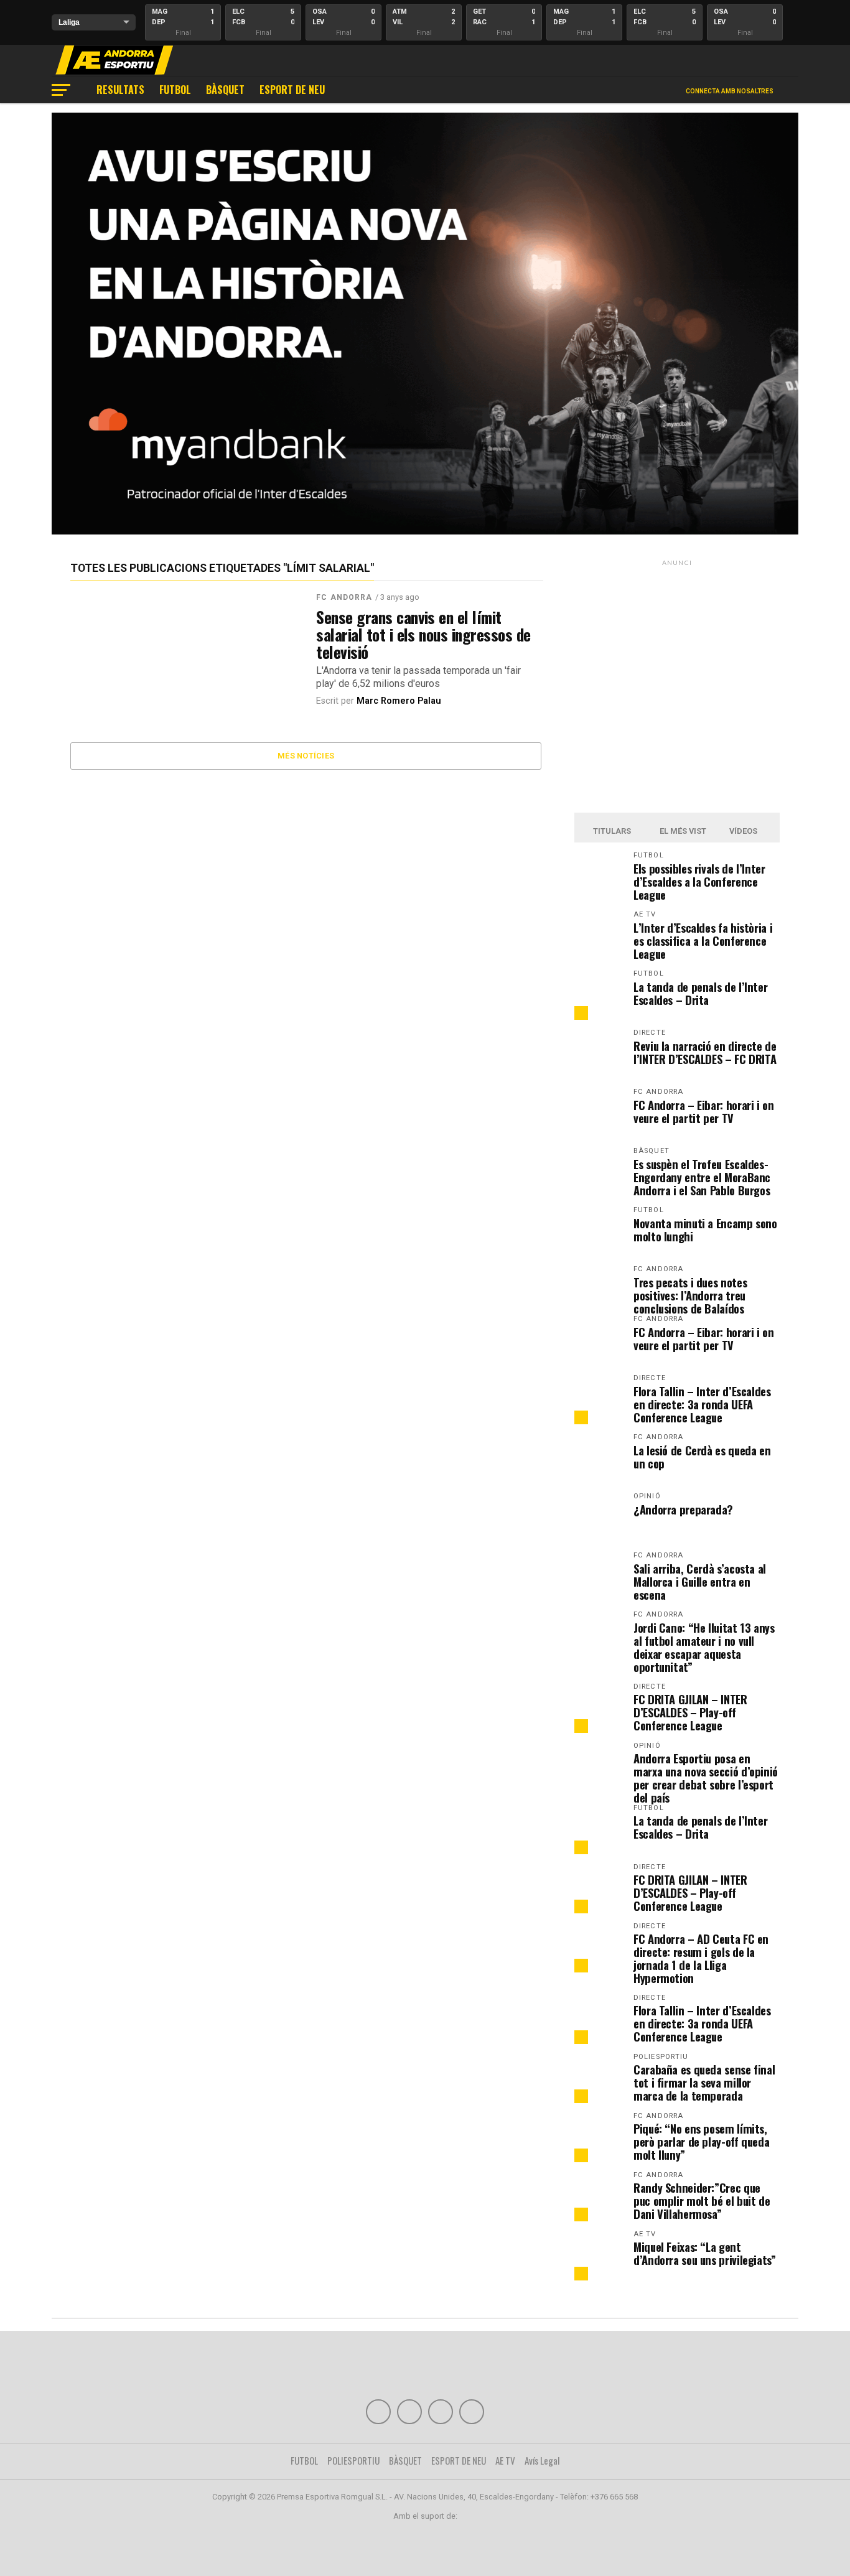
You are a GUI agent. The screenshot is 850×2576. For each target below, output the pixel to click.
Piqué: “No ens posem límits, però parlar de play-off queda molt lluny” (701, 2141)
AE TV (505, 2460)
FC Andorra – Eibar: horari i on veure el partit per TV (704, 1111)
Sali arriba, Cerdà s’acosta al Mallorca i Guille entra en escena (700, 1581)
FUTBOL (175, 90)
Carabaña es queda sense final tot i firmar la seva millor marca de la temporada (704, 2082)
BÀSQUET (225, 90)
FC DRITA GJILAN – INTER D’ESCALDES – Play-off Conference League (690, 1712)
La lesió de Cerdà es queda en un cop (702, 1457)
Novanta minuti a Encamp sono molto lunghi (705, 1230)
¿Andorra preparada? (683, 1509)
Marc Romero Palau (399, 701)
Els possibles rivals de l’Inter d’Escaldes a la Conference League (699, 881)
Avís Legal (542, 2460)
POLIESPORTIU (353, 2460)
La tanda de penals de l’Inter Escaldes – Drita (700, 993)
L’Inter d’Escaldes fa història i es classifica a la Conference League (703, 940)
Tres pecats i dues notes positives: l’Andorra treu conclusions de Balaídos (690, 1295)
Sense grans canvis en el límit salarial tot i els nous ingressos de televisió (423, 634)
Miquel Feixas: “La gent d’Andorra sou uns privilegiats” (705, 2253)
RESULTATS (120, 90)
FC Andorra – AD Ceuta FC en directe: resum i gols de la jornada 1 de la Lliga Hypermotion (701, 1958)
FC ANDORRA (344, 597)
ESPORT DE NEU (292, 90)
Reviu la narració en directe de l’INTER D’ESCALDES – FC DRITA (705, 1052)
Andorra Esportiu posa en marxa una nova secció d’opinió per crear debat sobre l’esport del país (706, 1778)
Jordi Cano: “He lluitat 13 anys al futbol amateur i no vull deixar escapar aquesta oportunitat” (704, 1647)
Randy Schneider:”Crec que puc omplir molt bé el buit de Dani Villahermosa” (702, 2200)
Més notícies (306, 756)
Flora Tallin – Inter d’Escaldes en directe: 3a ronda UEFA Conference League (702, 1404)
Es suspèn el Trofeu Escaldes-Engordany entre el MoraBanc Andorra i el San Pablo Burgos (702, 1177)
